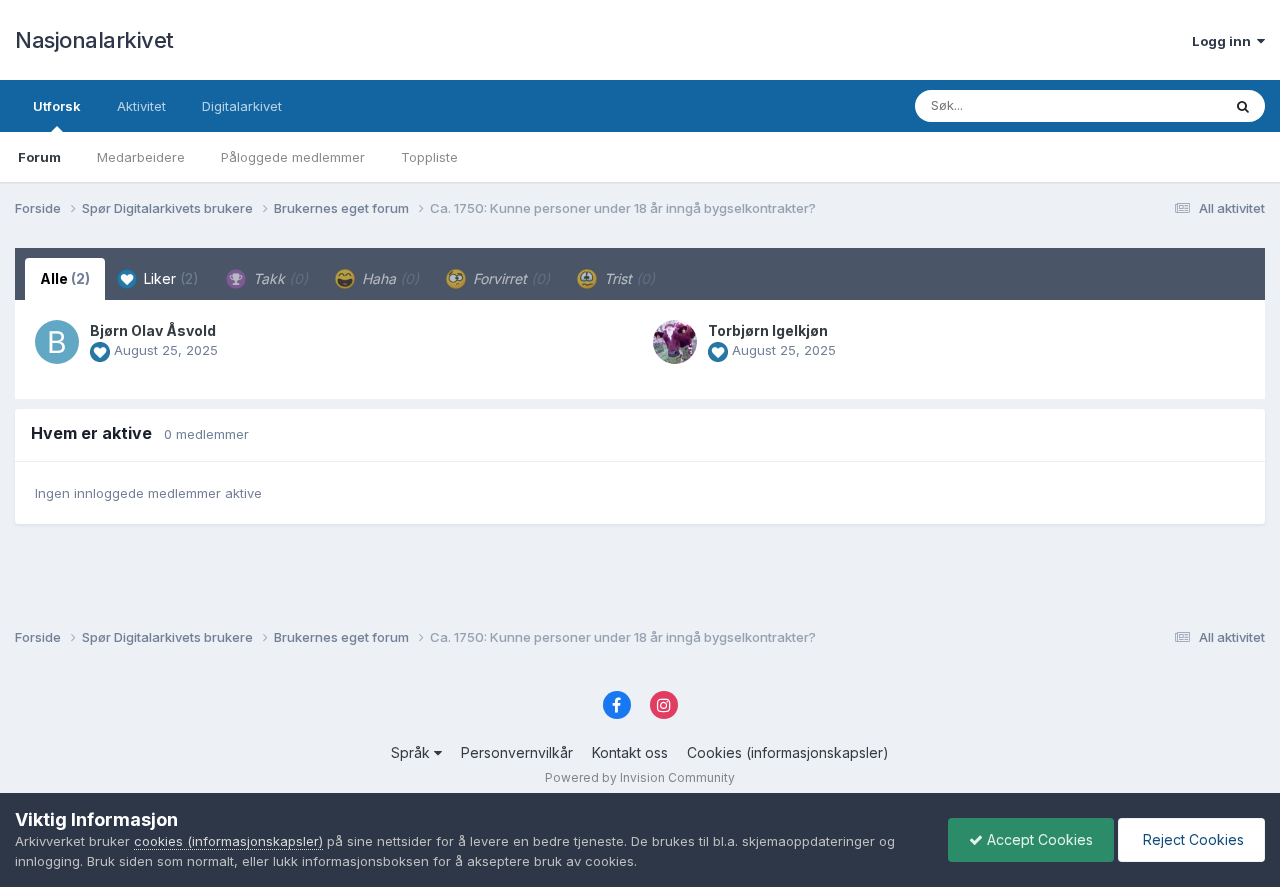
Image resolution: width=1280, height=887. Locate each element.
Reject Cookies (1191, 839)
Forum (39, 157)
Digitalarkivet (242, 106)
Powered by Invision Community (640, 777)
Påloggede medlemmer (293, 157)
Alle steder (1162, 105)
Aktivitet (141, 106)
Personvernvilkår (517, 752)
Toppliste (429, 157)
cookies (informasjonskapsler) (228, 841)
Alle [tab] (65, 278)
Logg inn (1224, 41)
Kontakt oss (630, 752)
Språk (412, 752)
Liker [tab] (169, 278)
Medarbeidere (141, 157)
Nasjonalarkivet (94, 40)
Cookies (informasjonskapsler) (788, 752)
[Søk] (1243, 106)
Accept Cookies (1038, 839)
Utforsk (57, 106)
